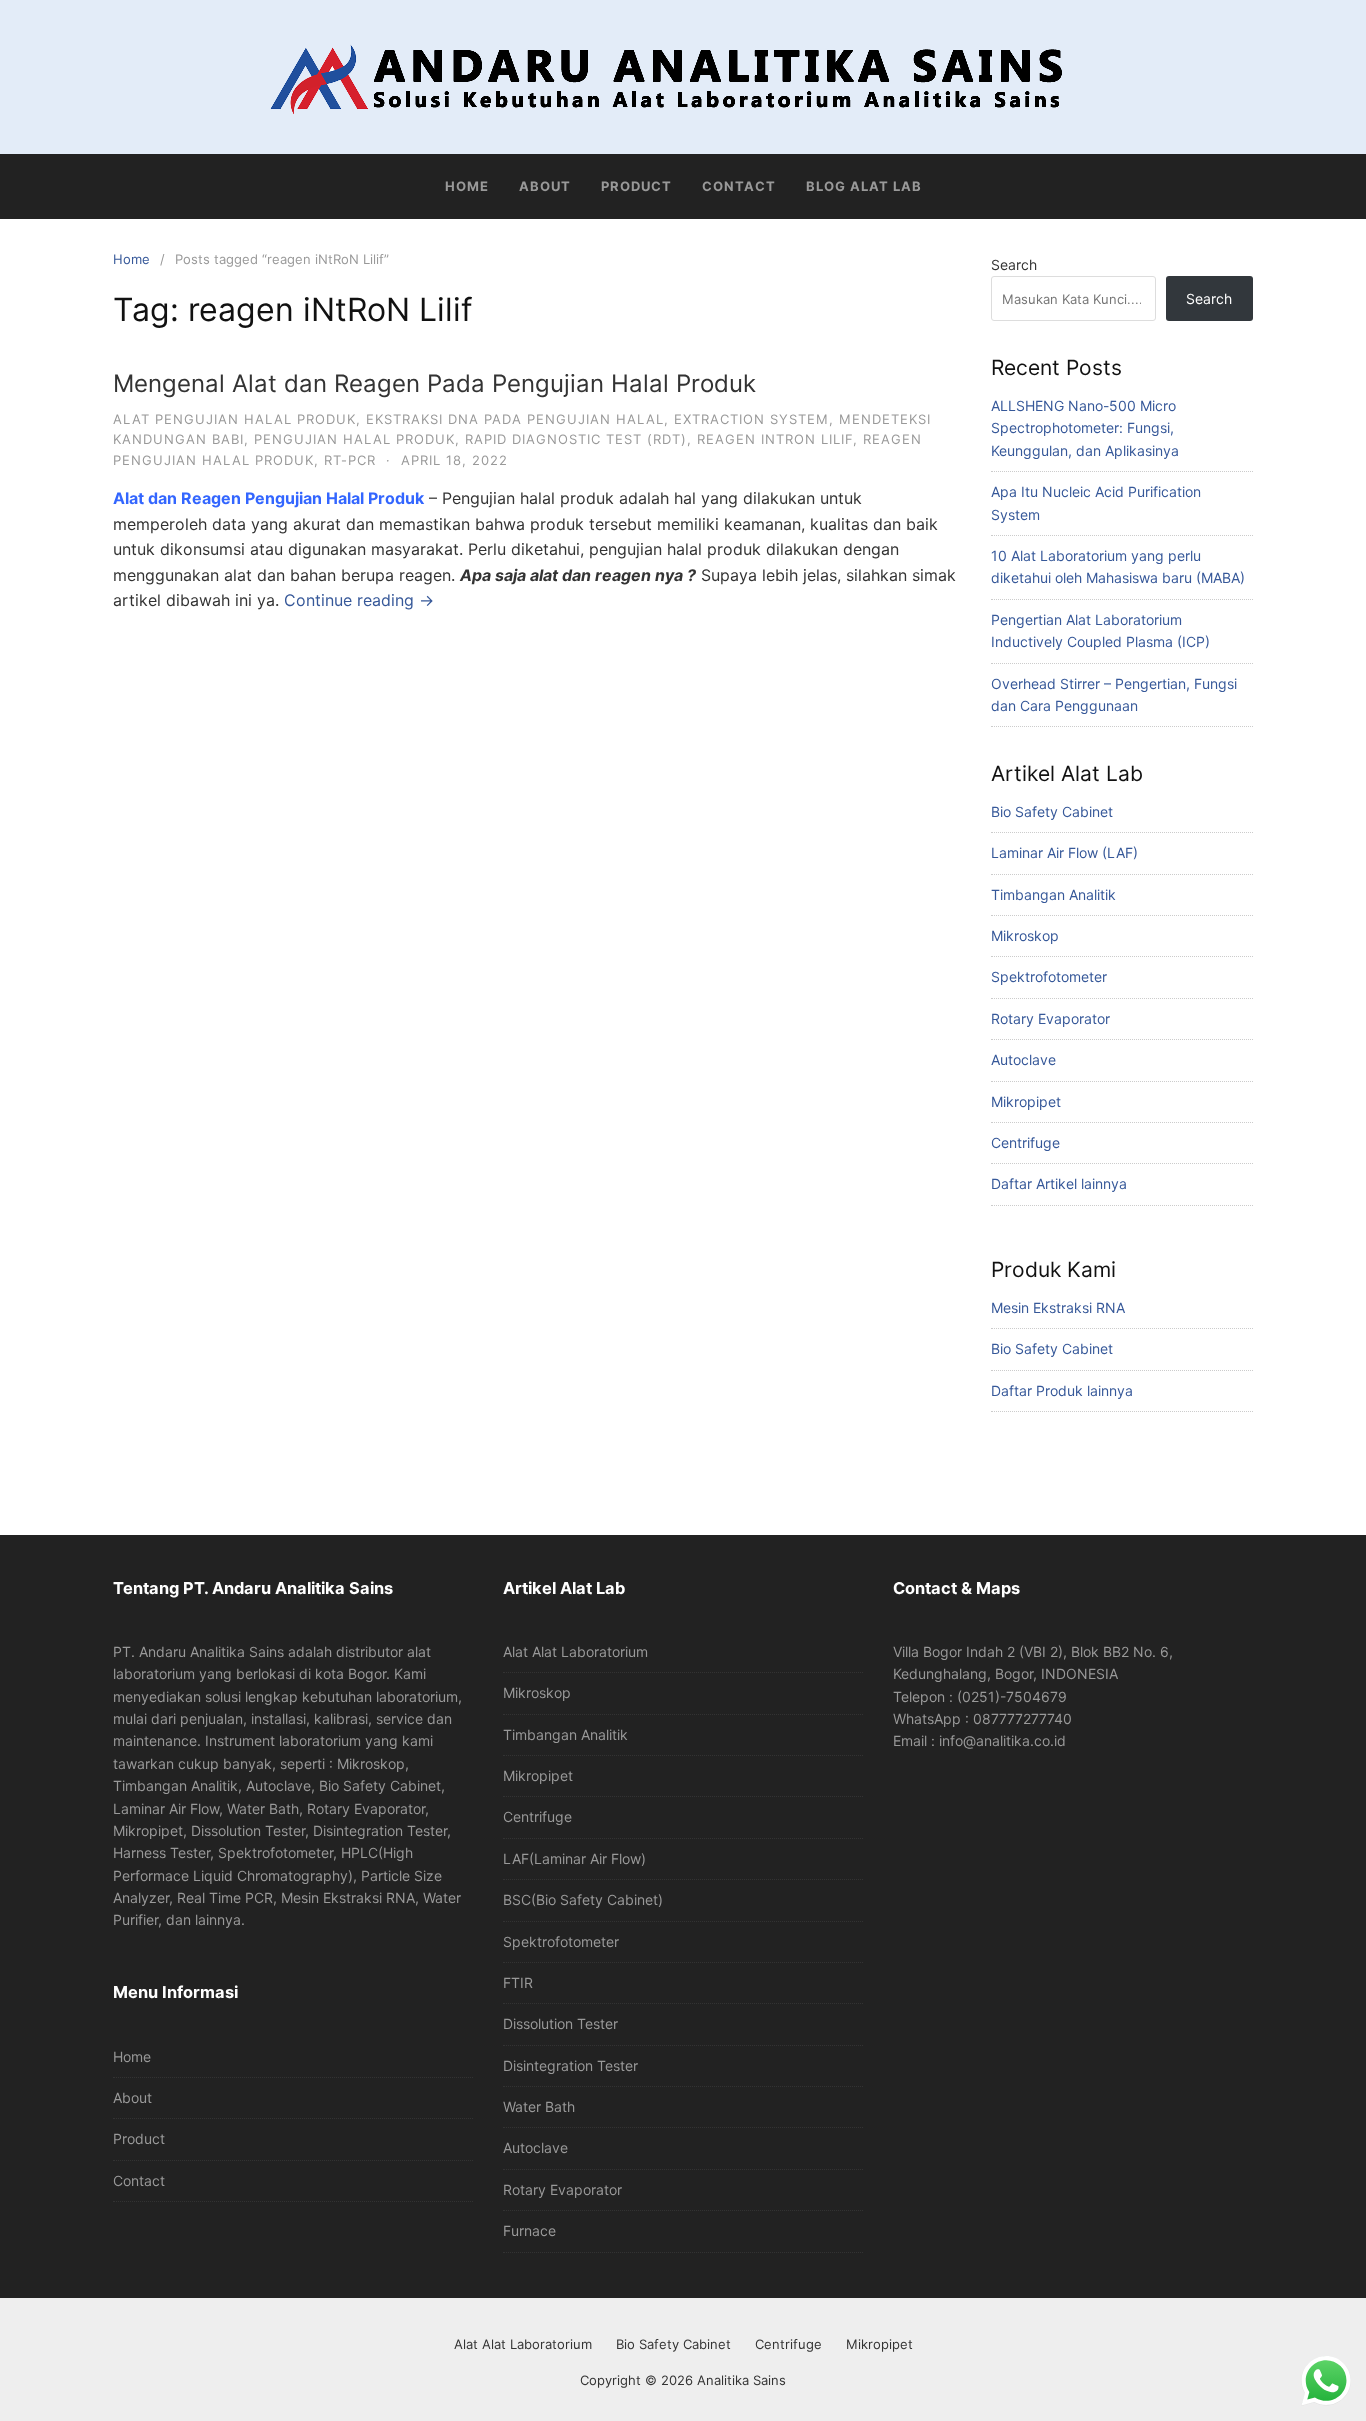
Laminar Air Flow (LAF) (1064, 852)
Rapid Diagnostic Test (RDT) (576, 439)
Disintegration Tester (570, 2065)
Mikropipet (1026, 1101)
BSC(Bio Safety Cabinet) (583, 1899)
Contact (739, 186)
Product (636, 186)
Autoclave (1023, 1059)
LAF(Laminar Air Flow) (574, 1858)
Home (467, 186)
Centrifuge (1025, 1142)
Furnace (529, 2230)
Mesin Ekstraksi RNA (1058, 1307)
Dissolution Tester (560, 2023)
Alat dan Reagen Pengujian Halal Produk (268, 498)
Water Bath (539, 2106)
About (545, 186)
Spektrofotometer (1049, 976)
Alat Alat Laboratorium (575, 1651)
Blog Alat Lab (864, 186)
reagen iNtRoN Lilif (775, 439)
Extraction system (751, 419)
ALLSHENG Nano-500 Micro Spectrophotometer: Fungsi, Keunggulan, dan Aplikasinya (1085, 428)
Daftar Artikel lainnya (1059, 1183)
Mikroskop (1025, 935)
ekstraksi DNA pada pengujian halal (515, 419)
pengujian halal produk (354, 439)
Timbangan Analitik (1053, 894)
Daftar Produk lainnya (1062, 1390)
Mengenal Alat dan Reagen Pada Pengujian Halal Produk (434, 383)
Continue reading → (359, 600)
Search (1014, 264)
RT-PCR (350, 460)
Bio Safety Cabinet (1052, 811)
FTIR (518, 1982)
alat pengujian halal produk (234, 419)
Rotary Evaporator (1050, 1018)
